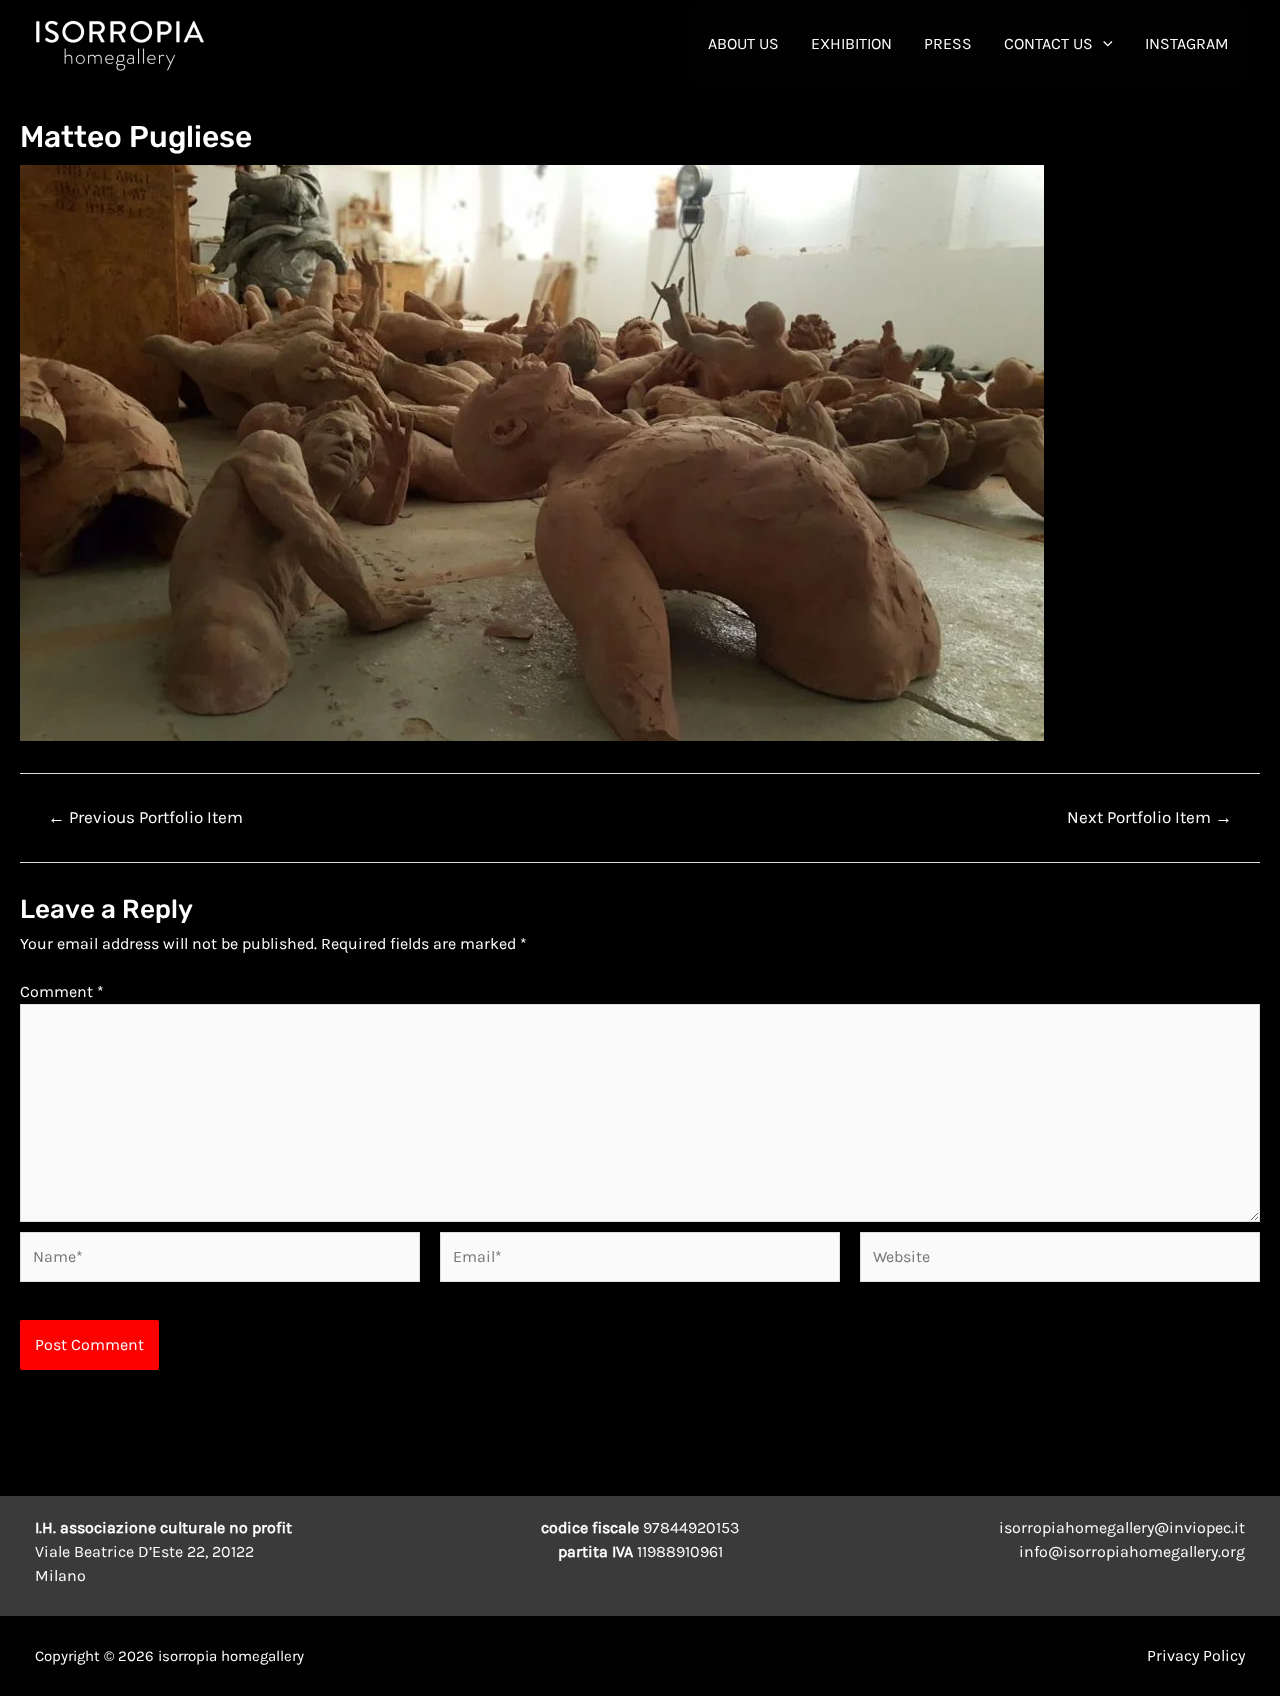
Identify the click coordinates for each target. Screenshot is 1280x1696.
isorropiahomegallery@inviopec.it (1122, 1527)
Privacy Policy (1196, 1655)
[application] (1103, 44)
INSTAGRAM (1187, 43)
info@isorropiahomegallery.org (1132, 1551)
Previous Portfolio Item (145, 817)
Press (948, 43)
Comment (62, 991)
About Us (743, 43)
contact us (1048, 43)
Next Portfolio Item (1149, 817)
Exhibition (851, 43)
